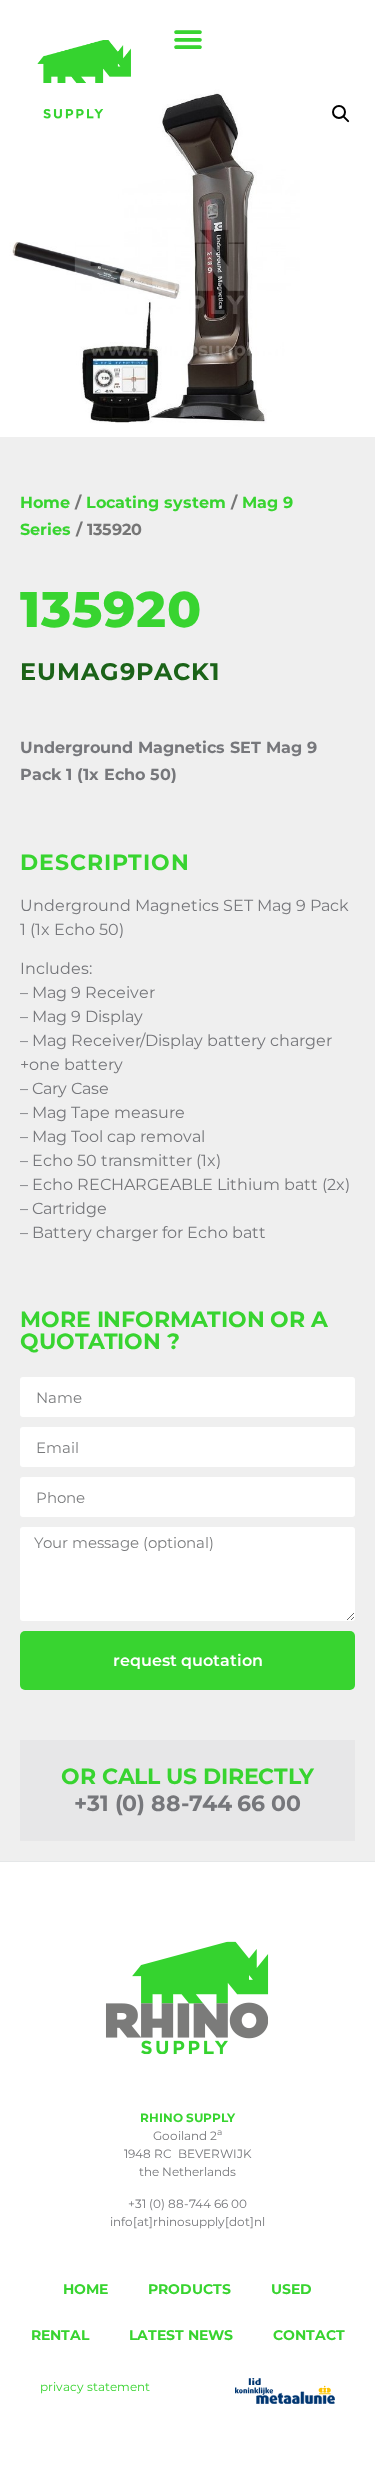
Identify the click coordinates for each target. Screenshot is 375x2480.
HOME (85, 2289)
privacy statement (95, 2386)
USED (291, 2289)
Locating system (156, 502)
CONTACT (309, 2335)
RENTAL (60, 2335)
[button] (187, 40)
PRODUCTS (189, 2289)
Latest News (181, 2335)
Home (45, 502)
